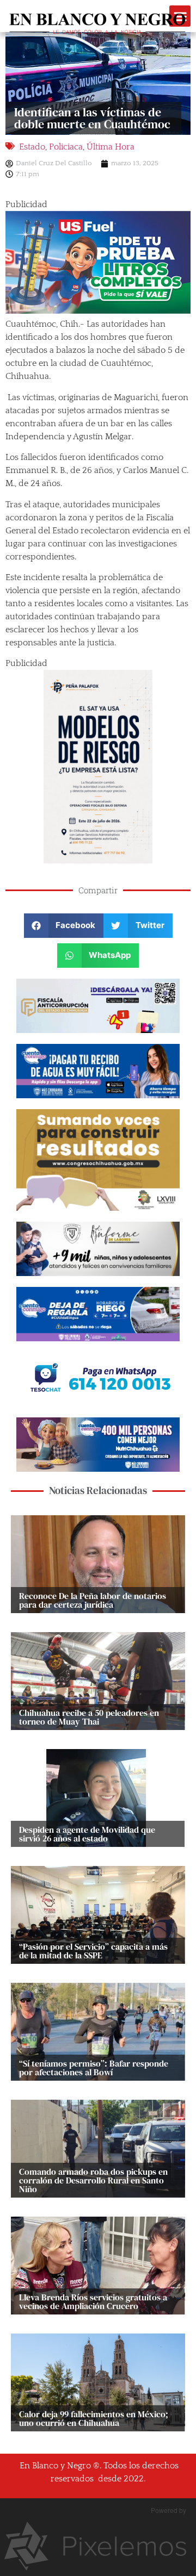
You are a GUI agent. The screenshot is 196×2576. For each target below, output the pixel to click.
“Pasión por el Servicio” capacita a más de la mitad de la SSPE (93, 1951)
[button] (64, 926)
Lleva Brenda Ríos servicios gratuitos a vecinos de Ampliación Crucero (93, 2301)
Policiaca (66, 147)
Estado (32, 147)
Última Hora (111, 147)
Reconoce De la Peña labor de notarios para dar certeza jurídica (93, 1600)
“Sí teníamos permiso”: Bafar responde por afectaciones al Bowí (94, 2068)
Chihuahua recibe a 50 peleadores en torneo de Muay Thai (89, 1717)
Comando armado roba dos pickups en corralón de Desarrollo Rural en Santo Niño (93, 2180)
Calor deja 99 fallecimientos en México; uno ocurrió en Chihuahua (94, 2418)
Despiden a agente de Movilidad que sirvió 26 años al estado (87, 1834)
